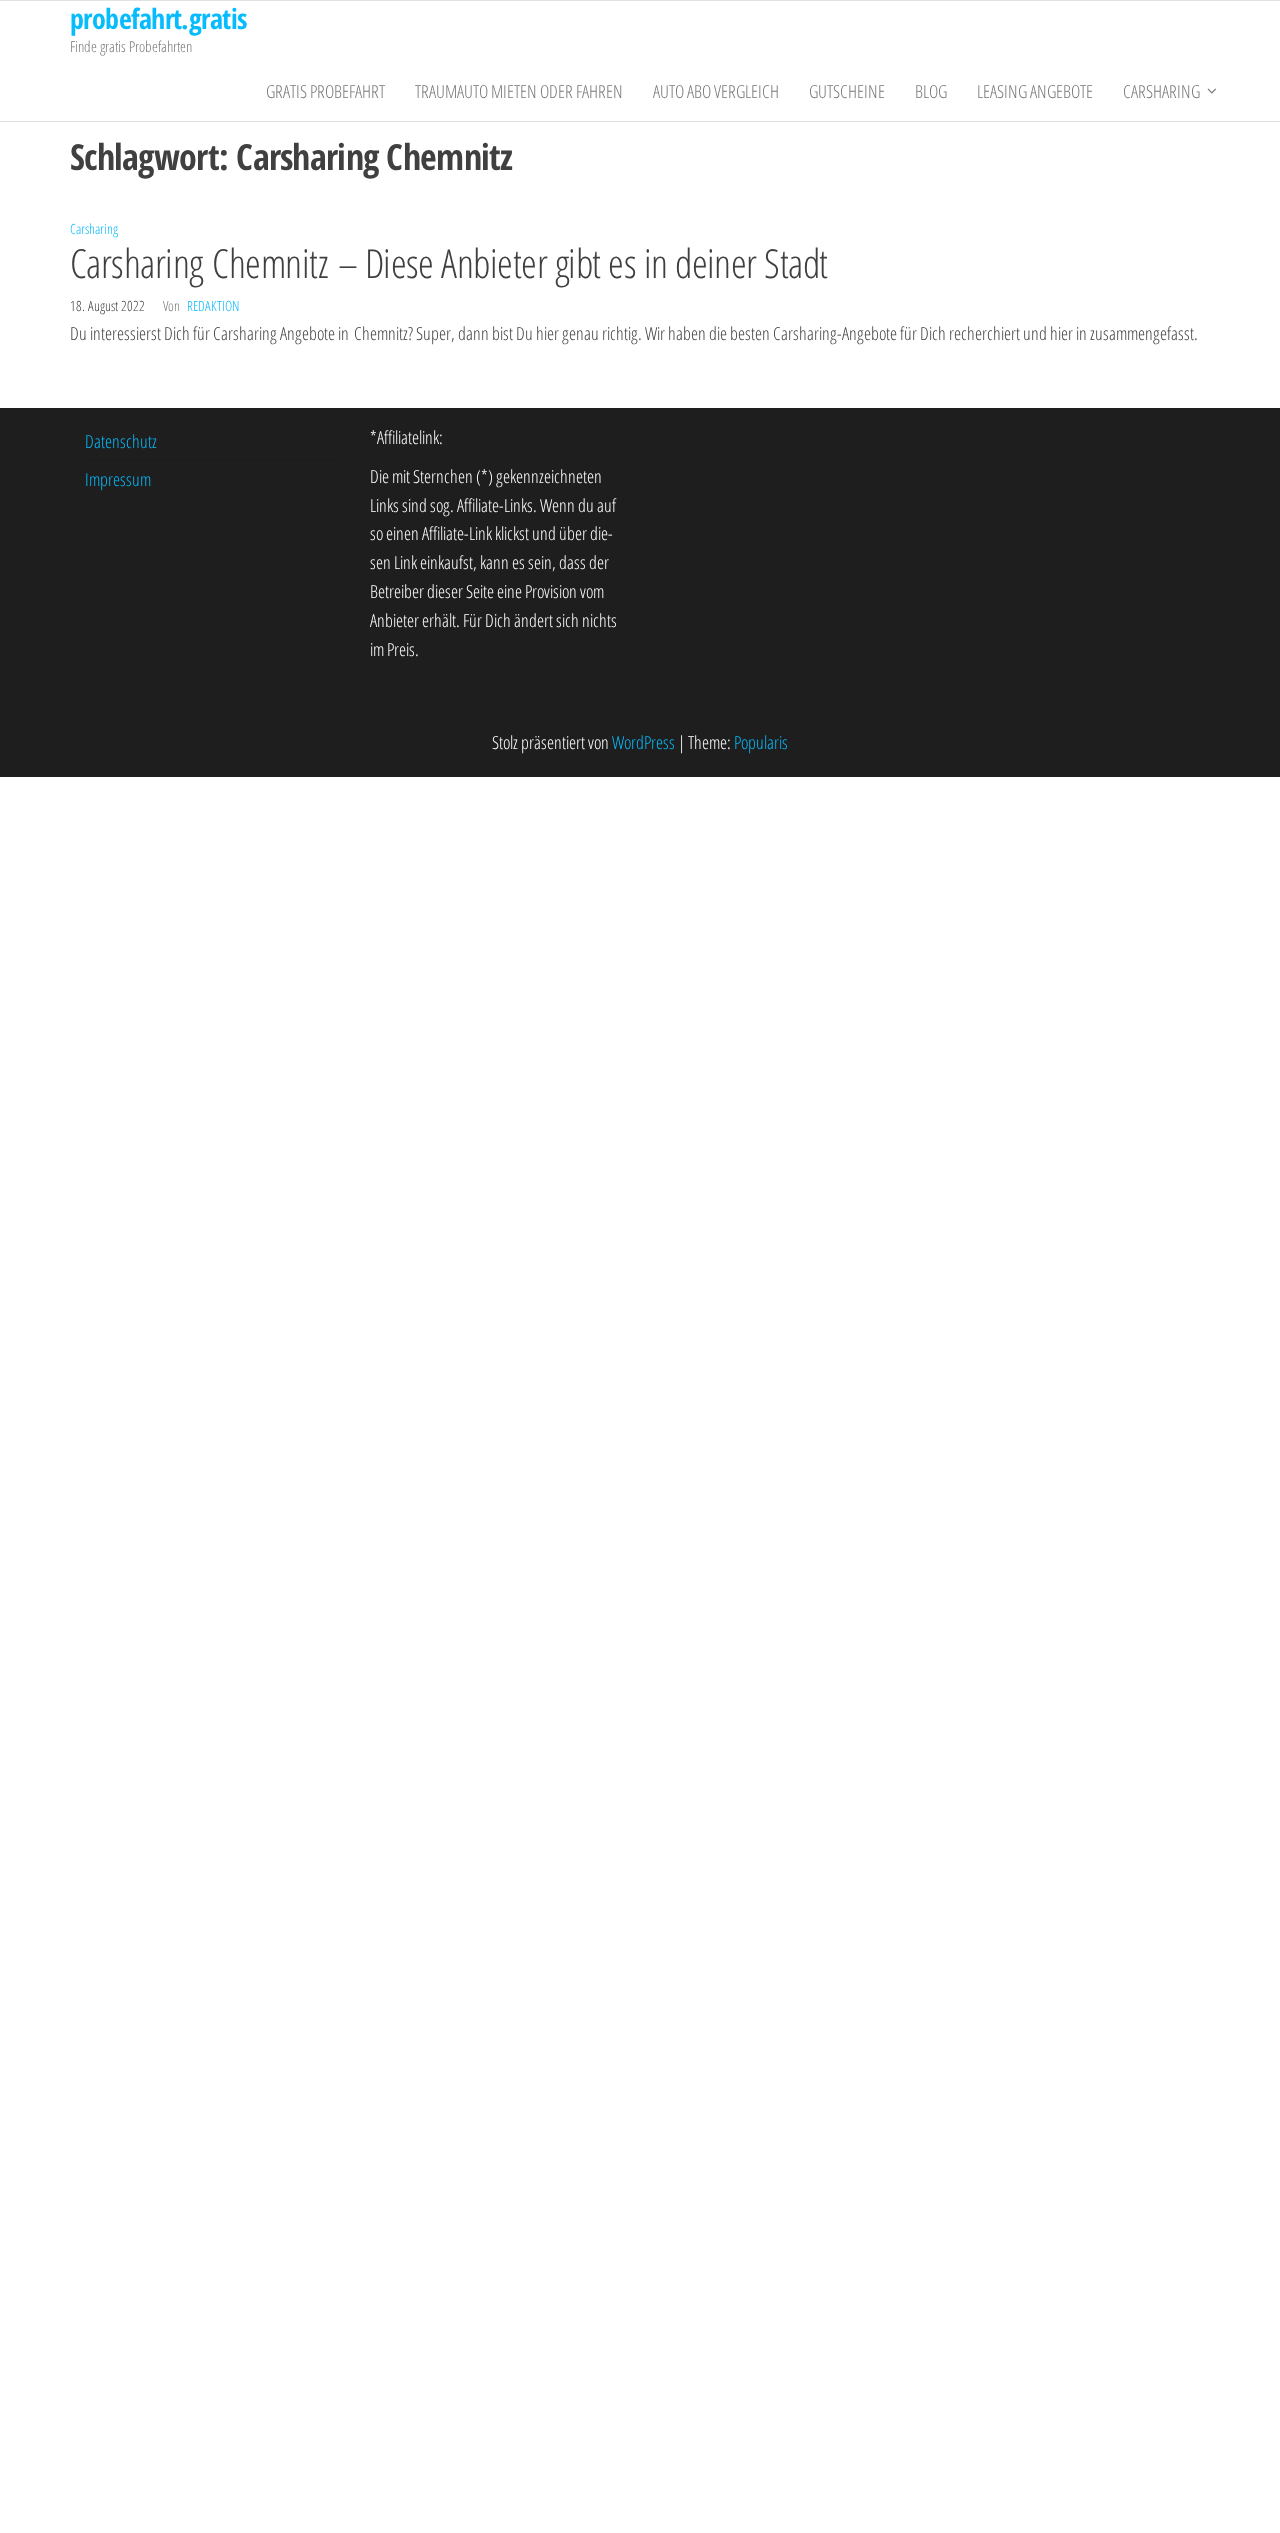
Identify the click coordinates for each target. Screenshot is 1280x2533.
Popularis (761, 742)
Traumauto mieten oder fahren (519, 91)
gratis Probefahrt (325, 91)
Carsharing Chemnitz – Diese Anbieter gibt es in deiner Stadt (449, 262)
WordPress (643, 742)
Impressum (118, 479)
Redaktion (213, 305)
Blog (931, 91)
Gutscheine (847, 91)
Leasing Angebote (1035, 91)
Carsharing (1161, 91)
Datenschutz (121, 441)
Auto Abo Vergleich (716, 91)
